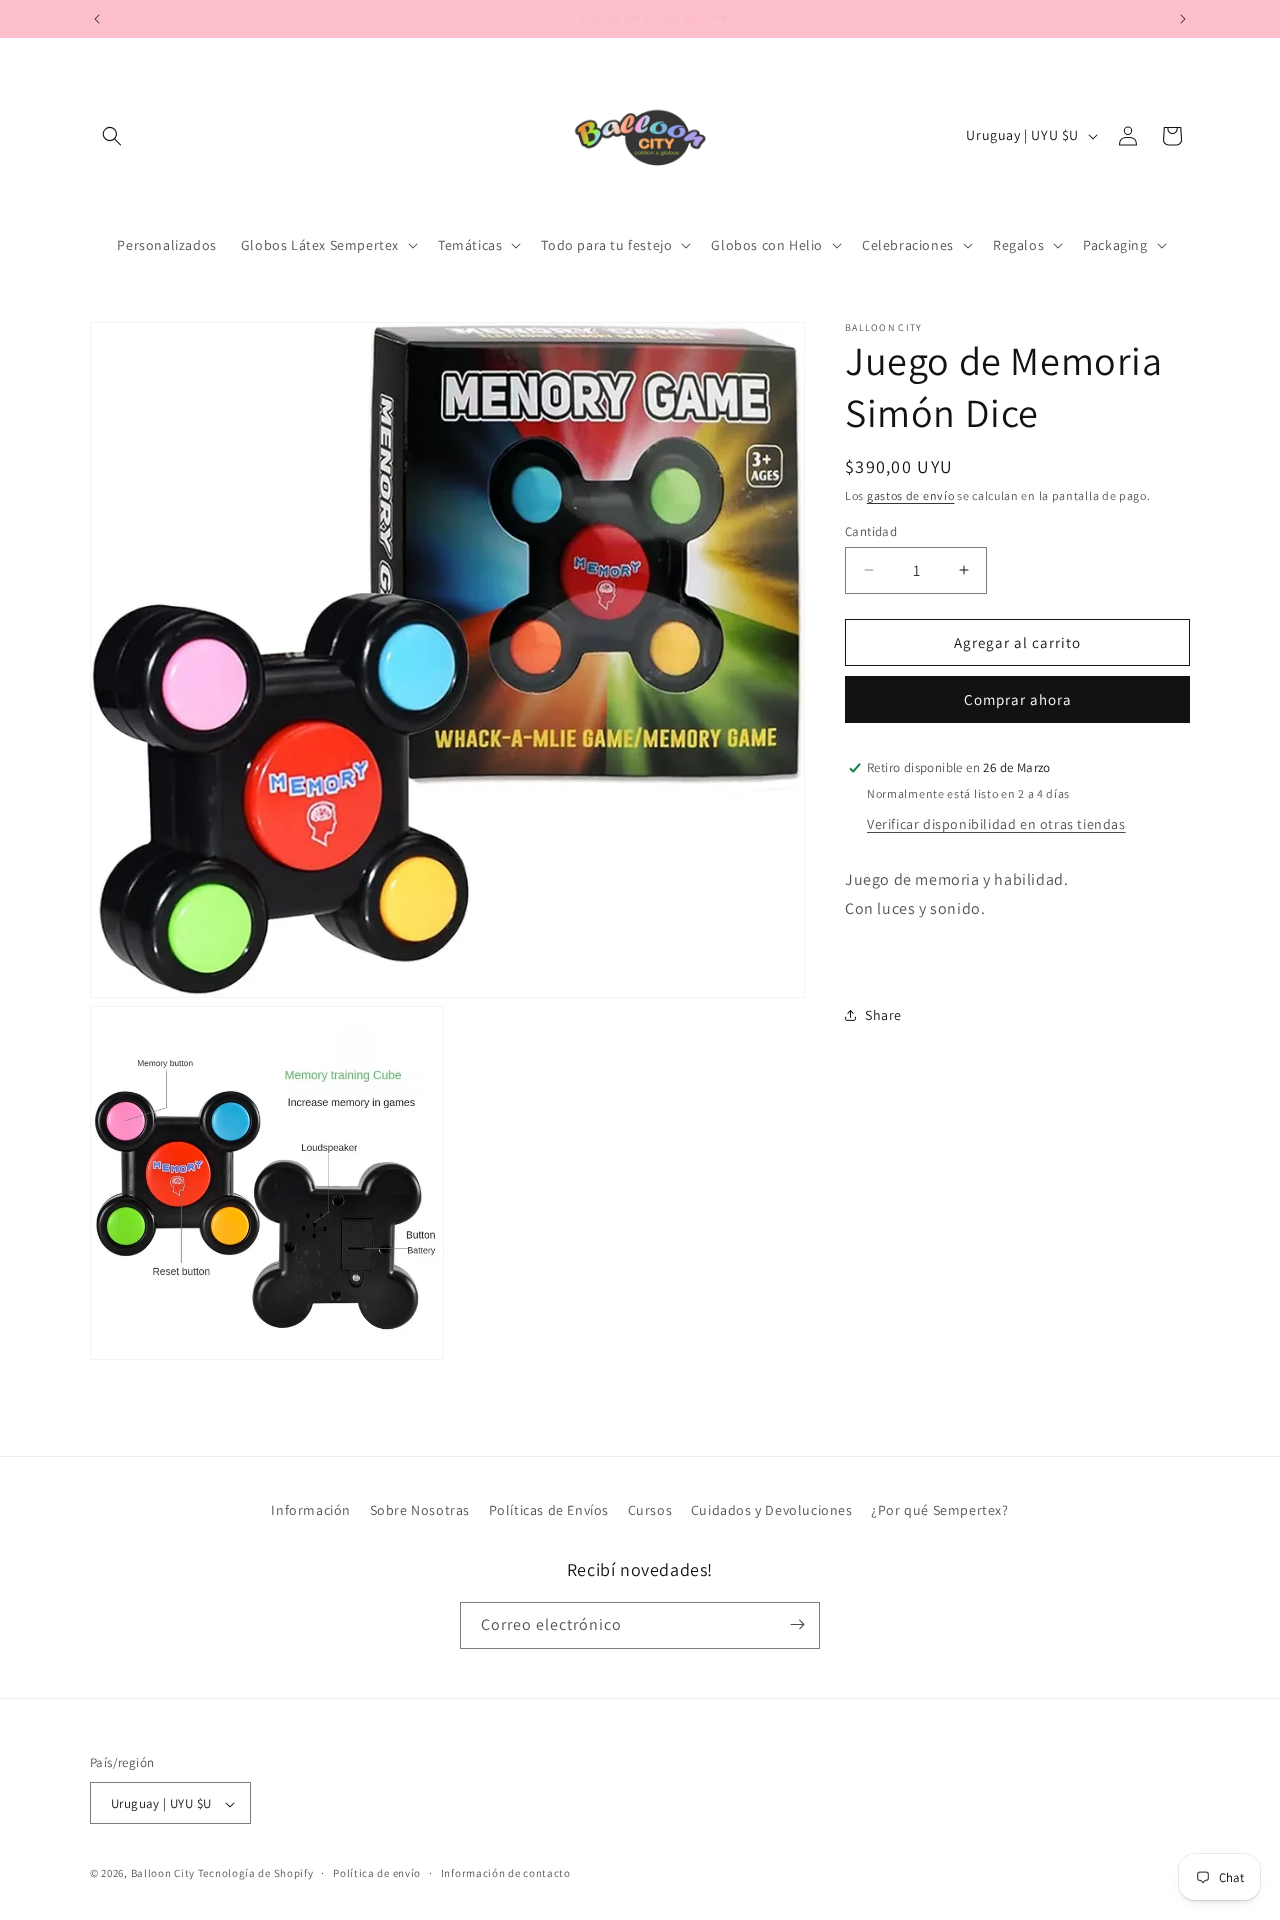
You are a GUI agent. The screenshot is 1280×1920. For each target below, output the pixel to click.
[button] (112, 136)
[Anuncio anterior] (97, 19)
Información (311, 1510)
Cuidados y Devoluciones (772, 1510)
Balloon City (163, 1874)
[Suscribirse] (797, 1624)
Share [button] (883, 1014)
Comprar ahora (1018, 699)
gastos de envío (911, 495)
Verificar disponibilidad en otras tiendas (996, 823)
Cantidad (871, 530)
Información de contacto (506, 1874)
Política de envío (377, 1874)
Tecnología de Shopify (256, 1874)
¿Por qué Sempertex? (939, 1510)
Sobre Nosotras (420, 1510)
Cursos (650, 1510)
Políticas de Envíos (549, 1510)
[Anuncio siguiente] (1183, 19)
